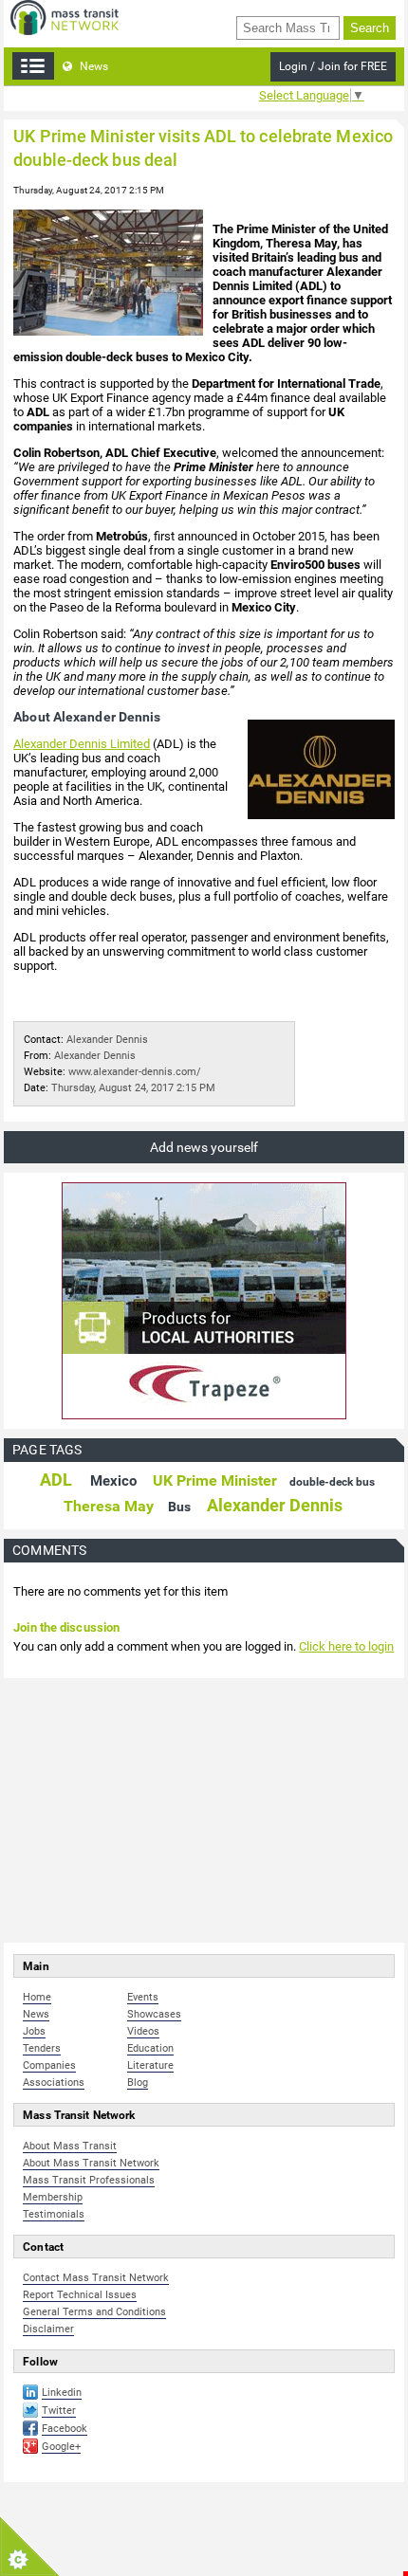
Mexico (113, 1481)
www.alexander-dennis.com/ (135, 1072)
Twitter (59, 2411)
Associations (54, 2083)
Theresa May (109, 1506)
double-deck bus (332, 1482)
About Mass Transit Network (91, 2163)
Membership (53, 2197)
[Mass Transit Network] (65, 17)
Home (37, 1997)
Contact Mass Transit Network (96, 2278)
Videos (143, 2031)
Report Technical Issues (80, 2295)
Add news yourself (204, 1147)
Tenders (42, 2048)
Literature (150, 2065)
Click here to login (346, 1646)
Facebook (65, 2429)
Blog (138, 2083)
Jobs (34, 2031)
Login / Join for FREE (333, 66)
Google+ (61, 2447)
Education (150, 2048)
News (93, 66)
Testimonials (54, 2214)
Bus (179, 1507)
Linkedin (62, 2393)
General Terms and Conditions (94, 2312)
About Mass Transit (70, 2146)
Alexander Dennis (107, 1040)
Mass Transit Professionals (89, 2180)
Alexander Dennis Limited (82, 744)
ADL (56, 1480)
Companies (49, 2065)
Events (143, 1997)
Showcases (154, 2014)
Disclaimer (48, 2329)
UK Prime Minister (215, 1480)
